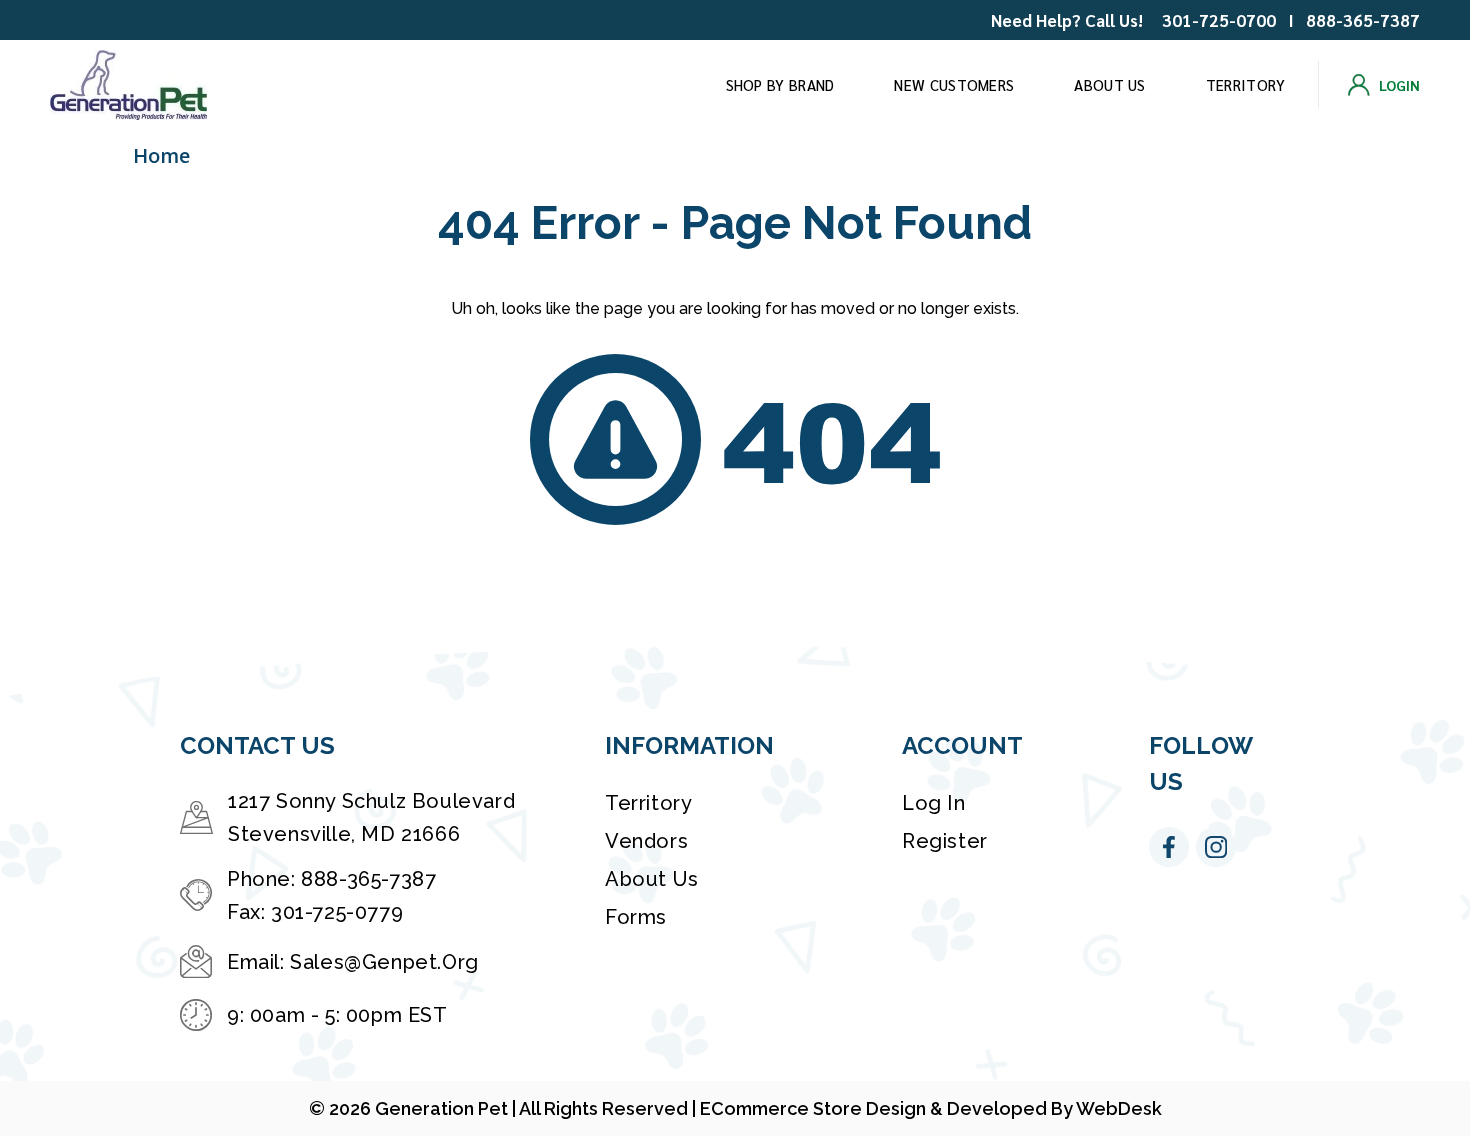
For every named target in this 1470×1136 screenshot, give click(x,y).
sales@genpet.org (384, 962)
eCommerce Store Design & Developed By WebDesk (931, 1108)
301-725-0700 (1219, 20)
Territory (1246, 84)
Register (945, 841)
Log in (934, 803)
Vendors (646, 841)
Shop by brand (780, 84)
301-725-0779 (337, 912)
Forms (636, 917)
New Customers (954, 84)
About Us (1109, 84)
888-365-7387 (1363, 20)
